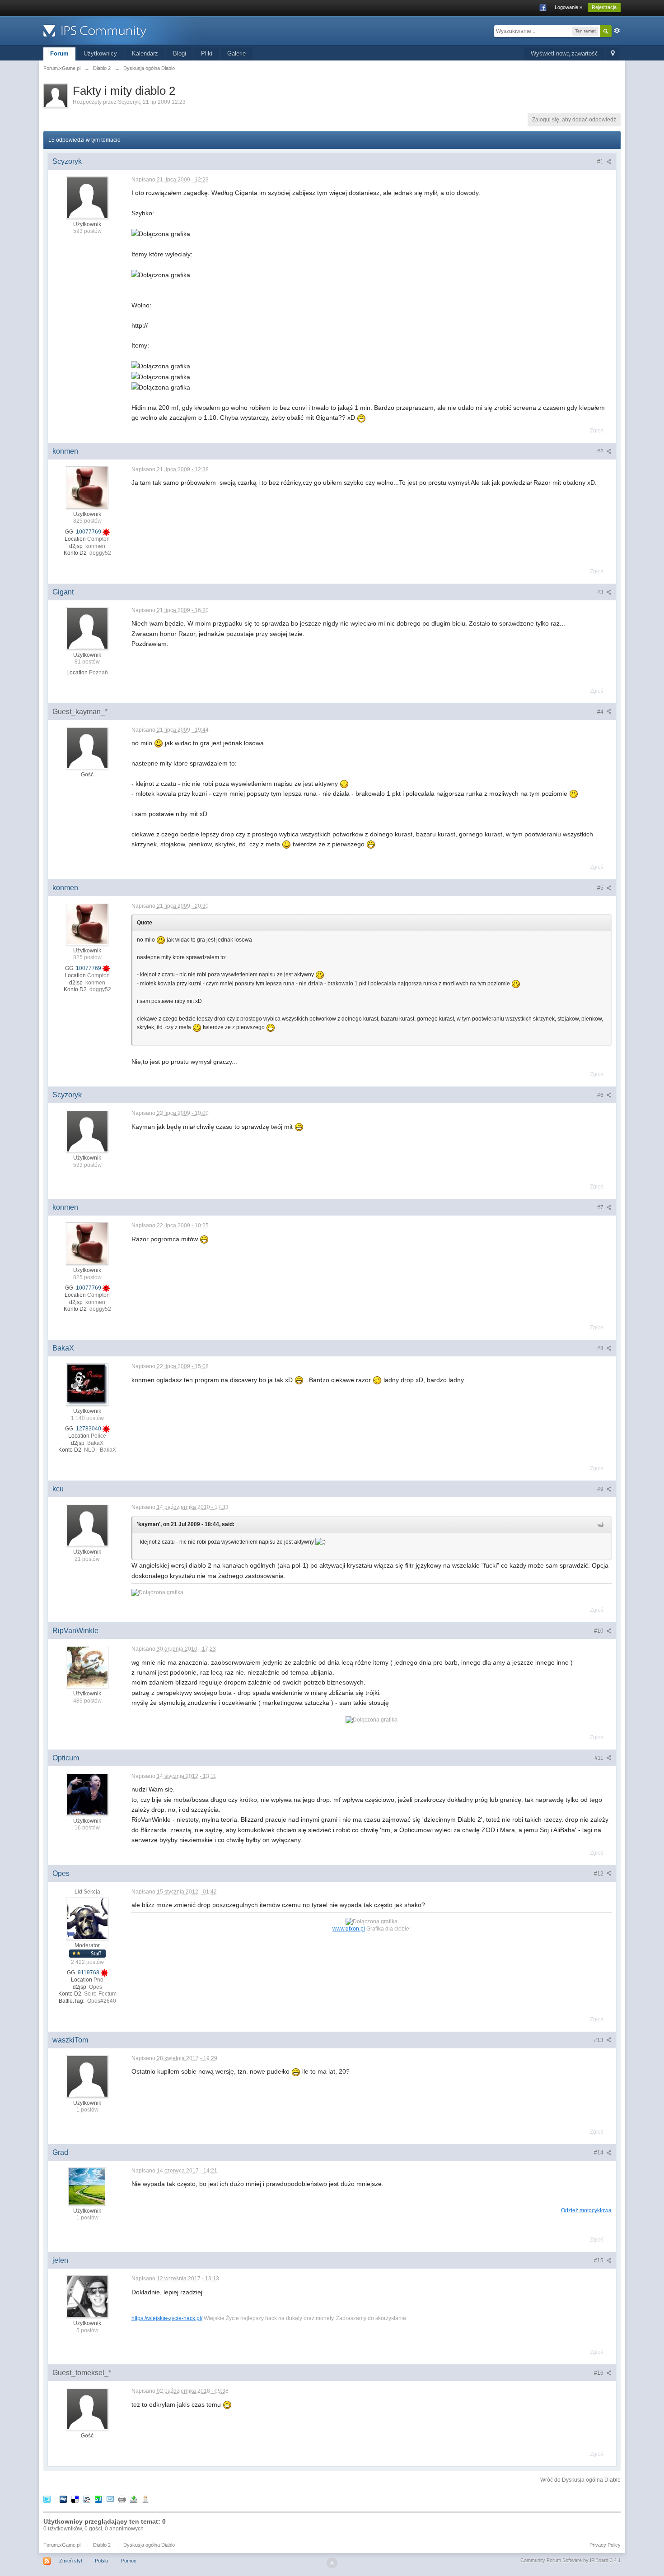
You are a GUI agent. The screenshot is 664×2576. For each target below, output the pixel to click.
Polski (101, 2561)
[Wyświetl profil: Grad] (87, 2186)
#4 (601, 712)
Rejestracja (604, 7)
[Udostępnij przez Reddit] (87, 2499)
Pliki (207, 53)
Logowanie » (568, 7)
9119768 (89, 1973)
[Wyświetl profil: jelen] (87, 2296)
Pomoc (129, 2561)
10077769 (89, 532)
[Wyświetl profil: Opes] (87, 1918)
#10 (599, 1631)
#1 (601, 162)
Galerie (236, 53)
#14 (599, 2153)
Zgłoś (597, 431)
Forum (59, 53)
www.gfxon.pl (349, 1929)
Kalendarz (145, 53)
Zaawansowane (617, 31)
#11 (600, 1758)
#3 (601, 592)
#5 (601, 888)
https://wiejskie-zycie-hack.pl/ (167, 2318)
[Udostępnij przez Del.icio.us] (75, 2499)
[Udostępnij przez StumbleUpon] (98, 2499)
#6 (601, 1095)
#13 (599, 2040)
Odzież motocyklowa (586, 2210)
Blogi (180, 53)
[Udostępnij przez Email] (110, 2499)
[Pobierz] (134, 2499)
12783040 (89, 1429)
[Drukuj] (122, 2499)
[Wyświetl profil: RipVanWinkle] (87, 1666)
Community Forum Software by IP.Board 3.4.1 (570, 2560)
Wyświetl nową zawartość (564, 53)
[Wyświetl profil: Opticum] (87, 1794)
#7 (601, 1207)
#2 (601, 451)
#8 (601, 1348)
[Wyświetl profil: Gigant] (87, 628)
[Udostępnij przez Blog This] (145, 2499)
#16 (599, 2373)
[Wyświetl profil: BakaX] (87, 1384)
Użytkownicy (100, 53)
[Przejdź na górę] (332, 2563)
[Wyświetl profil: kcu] (87, 1525)
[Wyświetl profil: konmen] (87, 487)
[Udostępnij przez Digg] (63, 2499)
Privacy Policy (605, 2545)
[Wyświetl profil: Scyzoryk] (87, 197)
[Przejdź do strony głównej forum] (124, 30)
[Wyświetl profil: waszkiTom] (87, 2076)
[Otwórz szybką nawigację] (613, 54)
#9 (601, 1489)
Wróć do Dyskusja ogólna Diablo (580, 2480)
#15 (599, 2260)
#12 (599, 1874)
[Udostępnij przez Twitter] (47, 2499)
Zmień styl (70, 2561)
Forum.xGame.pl (62, 2545)
